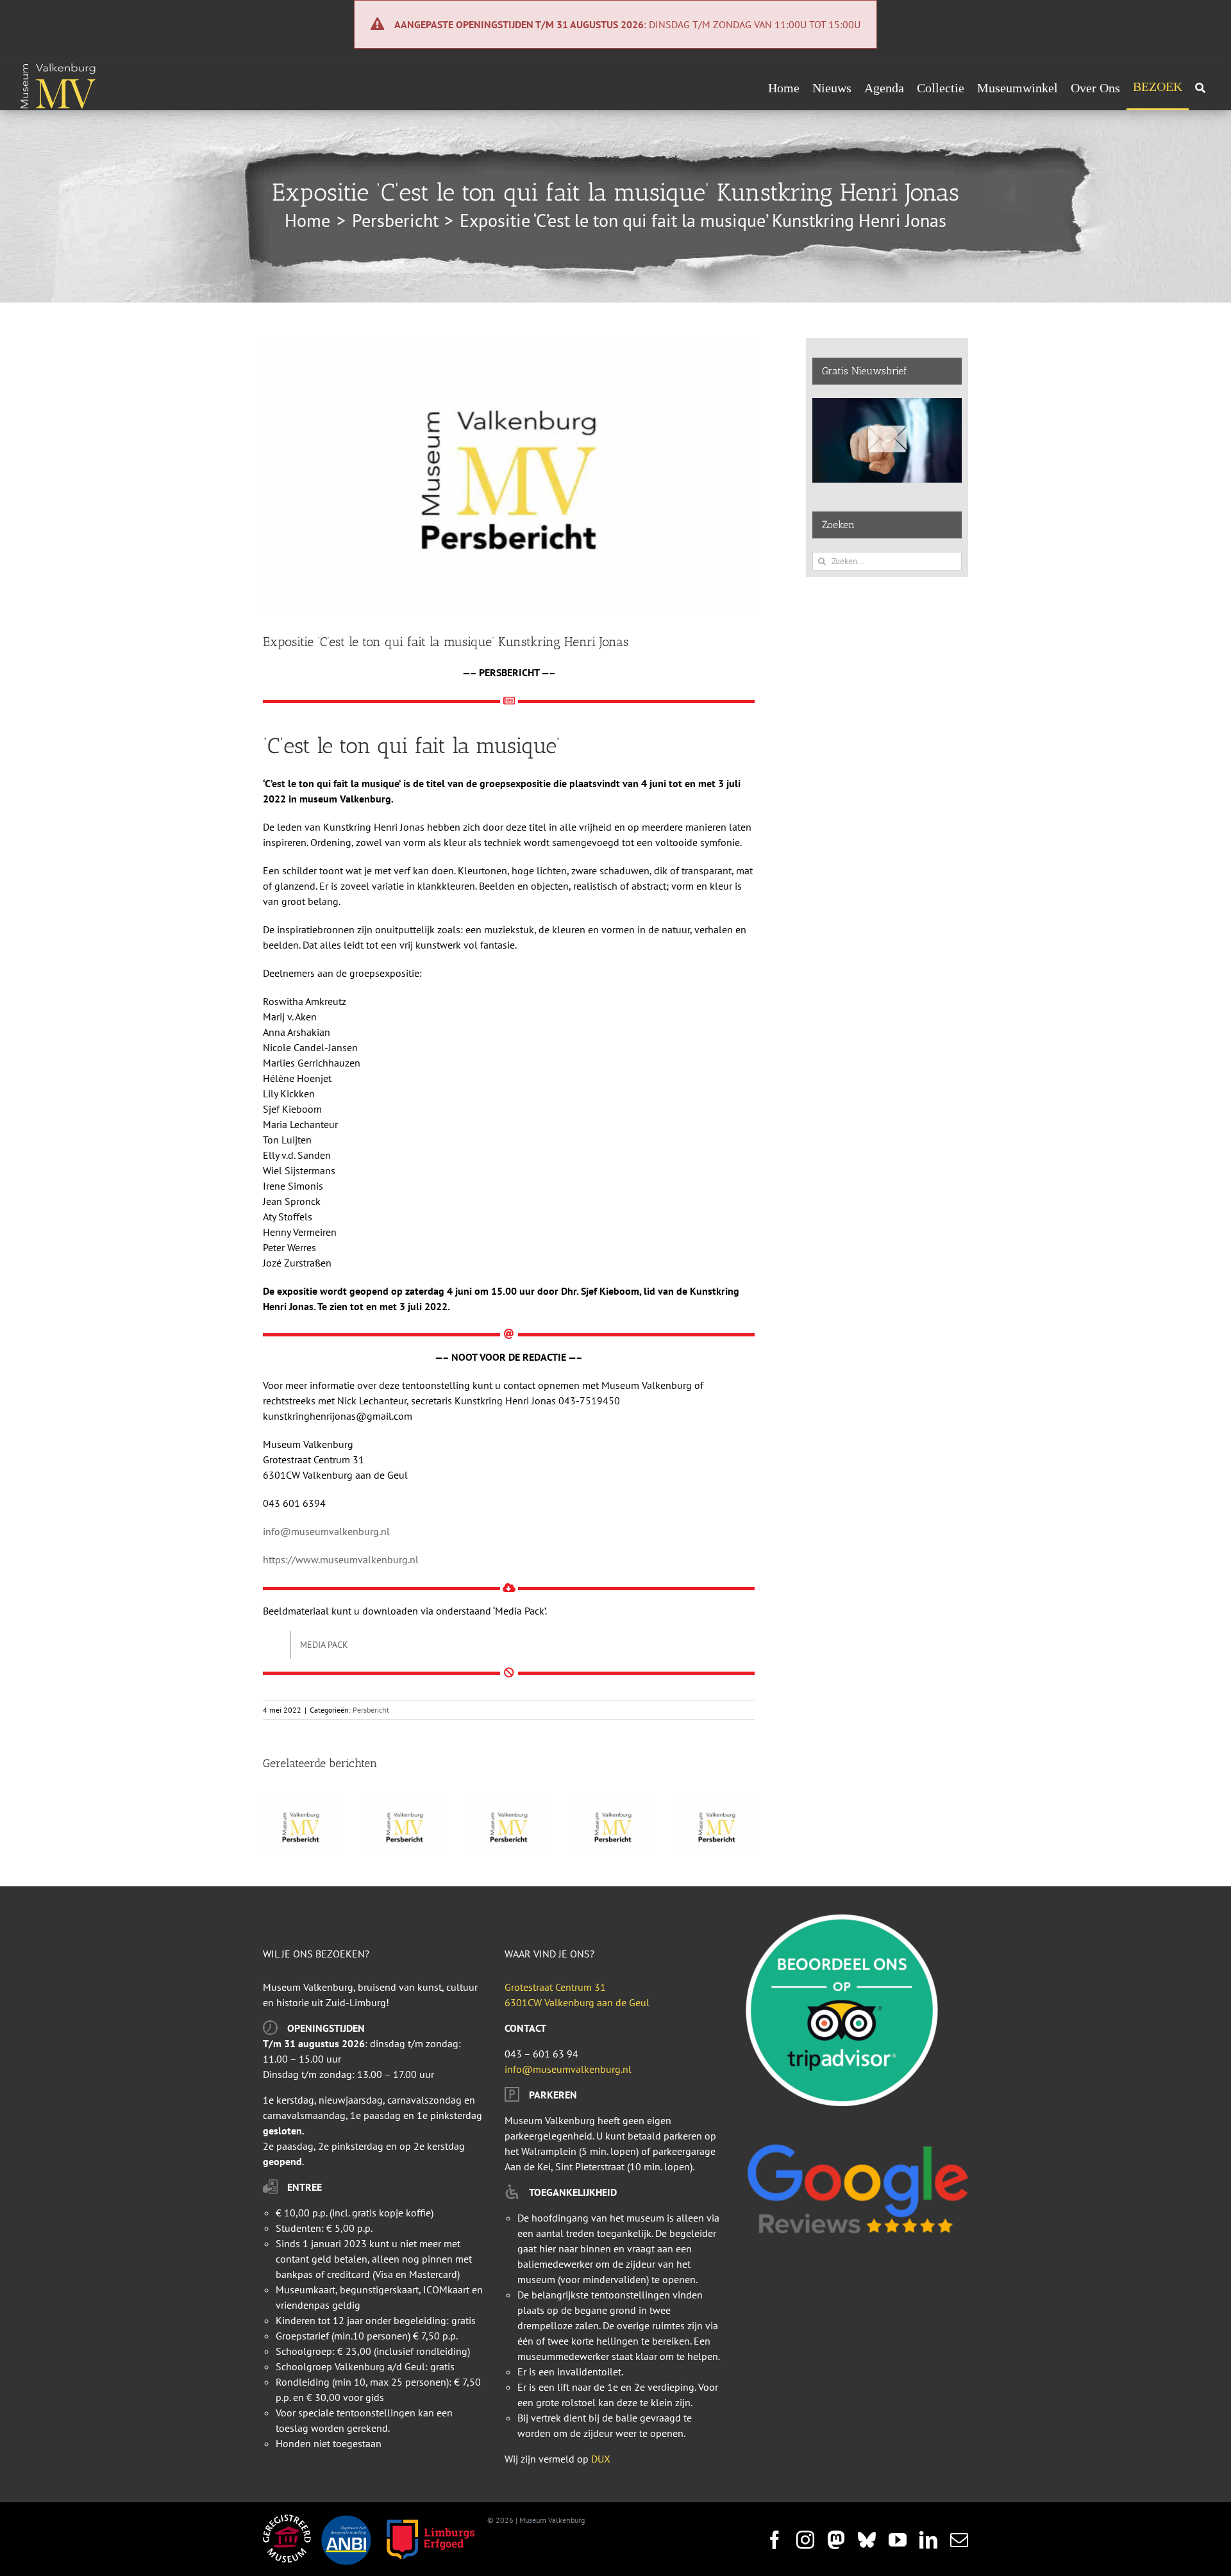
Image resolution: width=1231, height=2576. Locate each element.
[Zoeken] (1200, 88)
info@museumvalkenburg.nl (326, 1531)
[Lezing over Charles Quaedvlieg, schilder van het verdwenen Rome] (508, 1804)
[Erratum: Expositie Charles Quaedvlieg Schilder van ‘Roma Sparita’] (613, 1804)
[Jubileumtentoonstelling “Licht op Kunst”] (301, 1804)
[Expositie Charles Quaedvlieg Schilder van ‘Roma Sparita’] (717, 1804)
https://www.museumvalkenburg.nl (341, 1559)
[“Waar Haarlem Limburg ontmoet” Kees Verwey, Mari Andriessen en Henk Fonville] (405, 1804)
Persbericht (371, 1710)
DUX (601, 2459)
